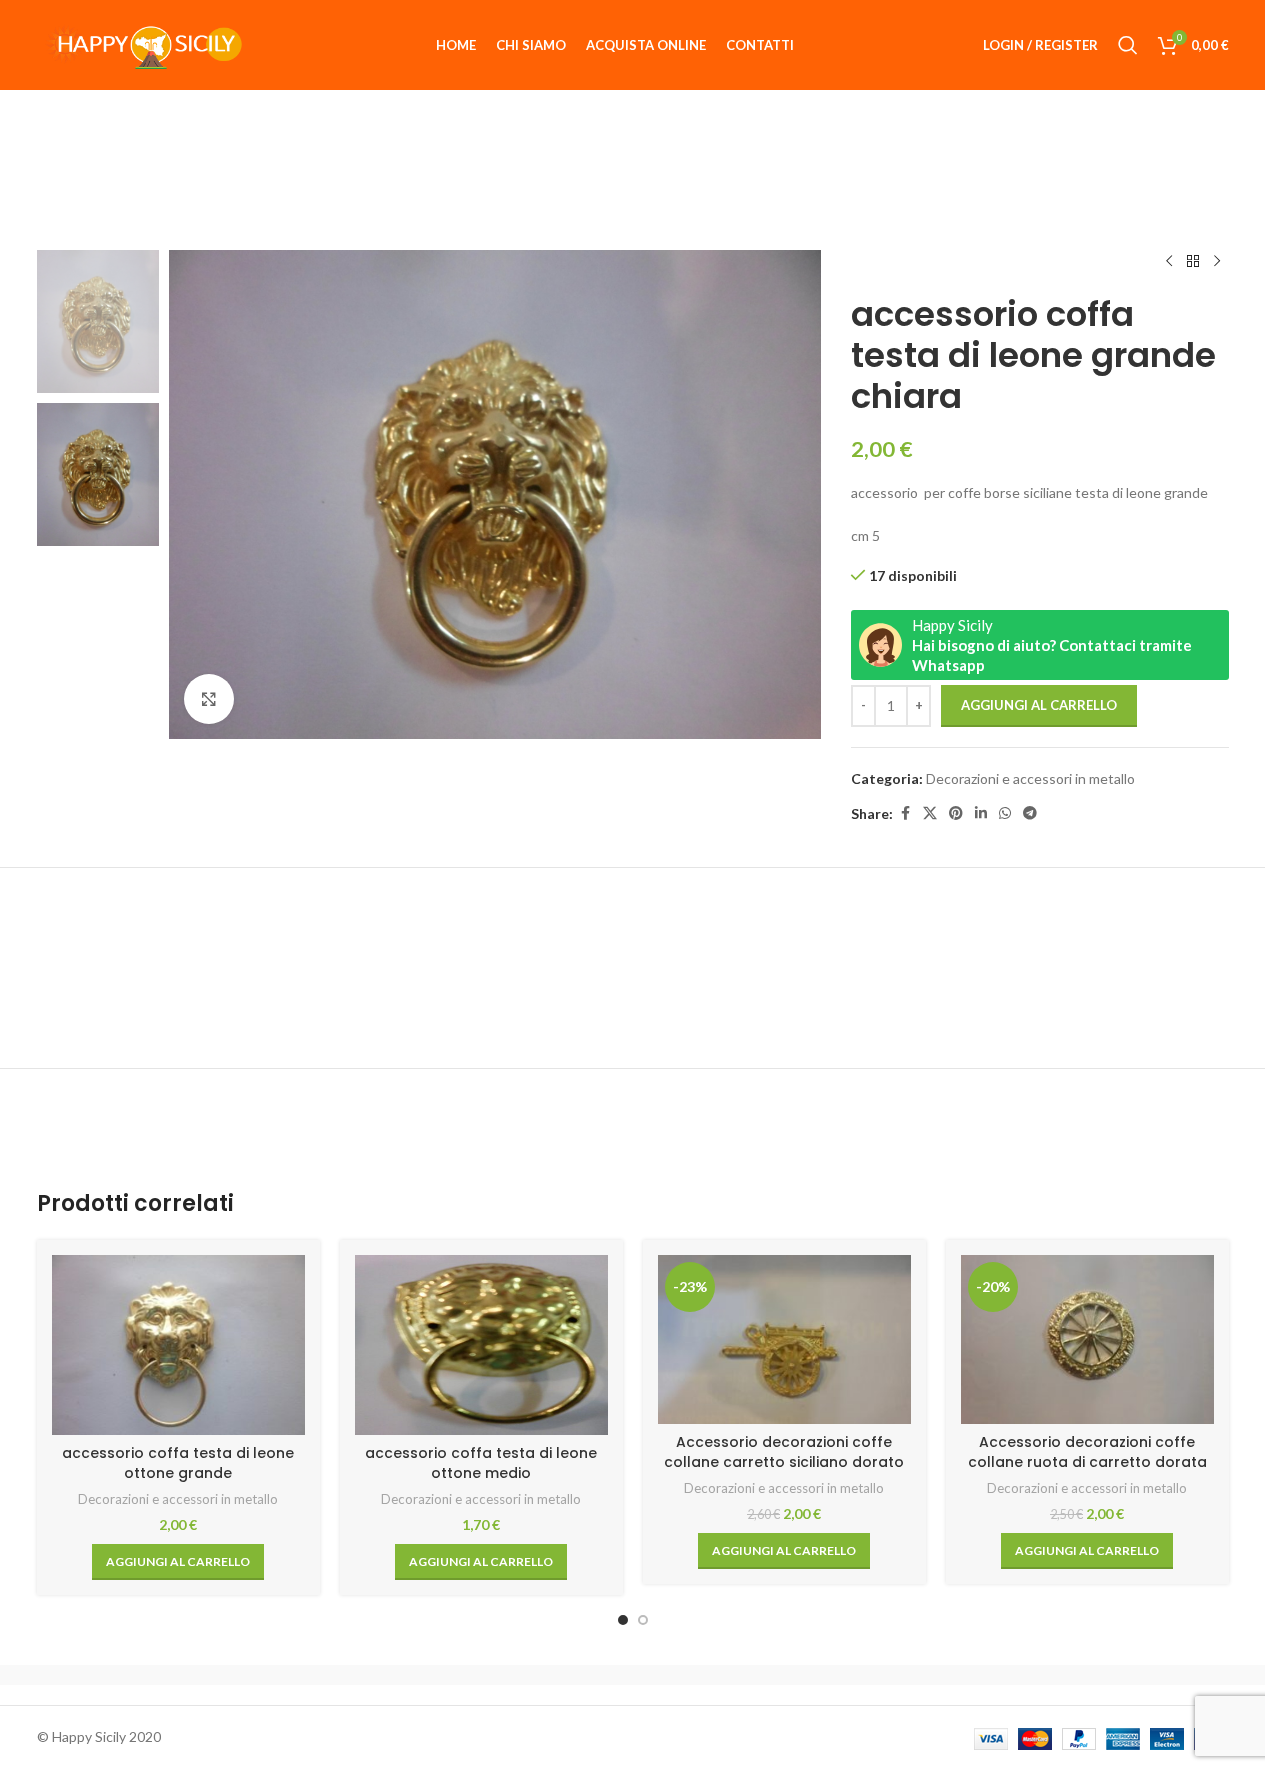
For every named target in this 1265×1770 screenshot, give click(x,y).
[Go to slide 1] (623, 1620)
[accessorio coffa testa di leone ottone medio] (481, 1345)
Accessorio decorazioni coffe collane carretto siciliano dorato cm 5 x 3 (784, 1461)
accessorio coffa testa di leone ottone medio (481, 1463)
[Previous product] (1169, 262)
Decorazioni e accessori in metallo (1030, 778)
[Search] (1128, 45)
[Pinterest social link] (956, 813)
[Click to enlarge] (209, 699)
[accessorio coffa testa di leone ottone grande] (178, 1345)
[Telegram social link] (1030, 813)
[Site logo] (142, 43)
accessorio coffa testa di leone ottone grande (178, 1463)
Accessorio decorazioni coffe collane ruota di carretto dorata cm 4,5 (1087, 1461)
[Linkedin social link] (981, 813)
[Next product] (1217, 262)
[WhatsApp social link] (1005, 813)
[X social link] (930, 813)
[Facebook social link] (905, 813)
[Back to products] (1193, 262)
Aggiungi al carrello (1039, 705)
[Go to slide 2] (643, 1620)
